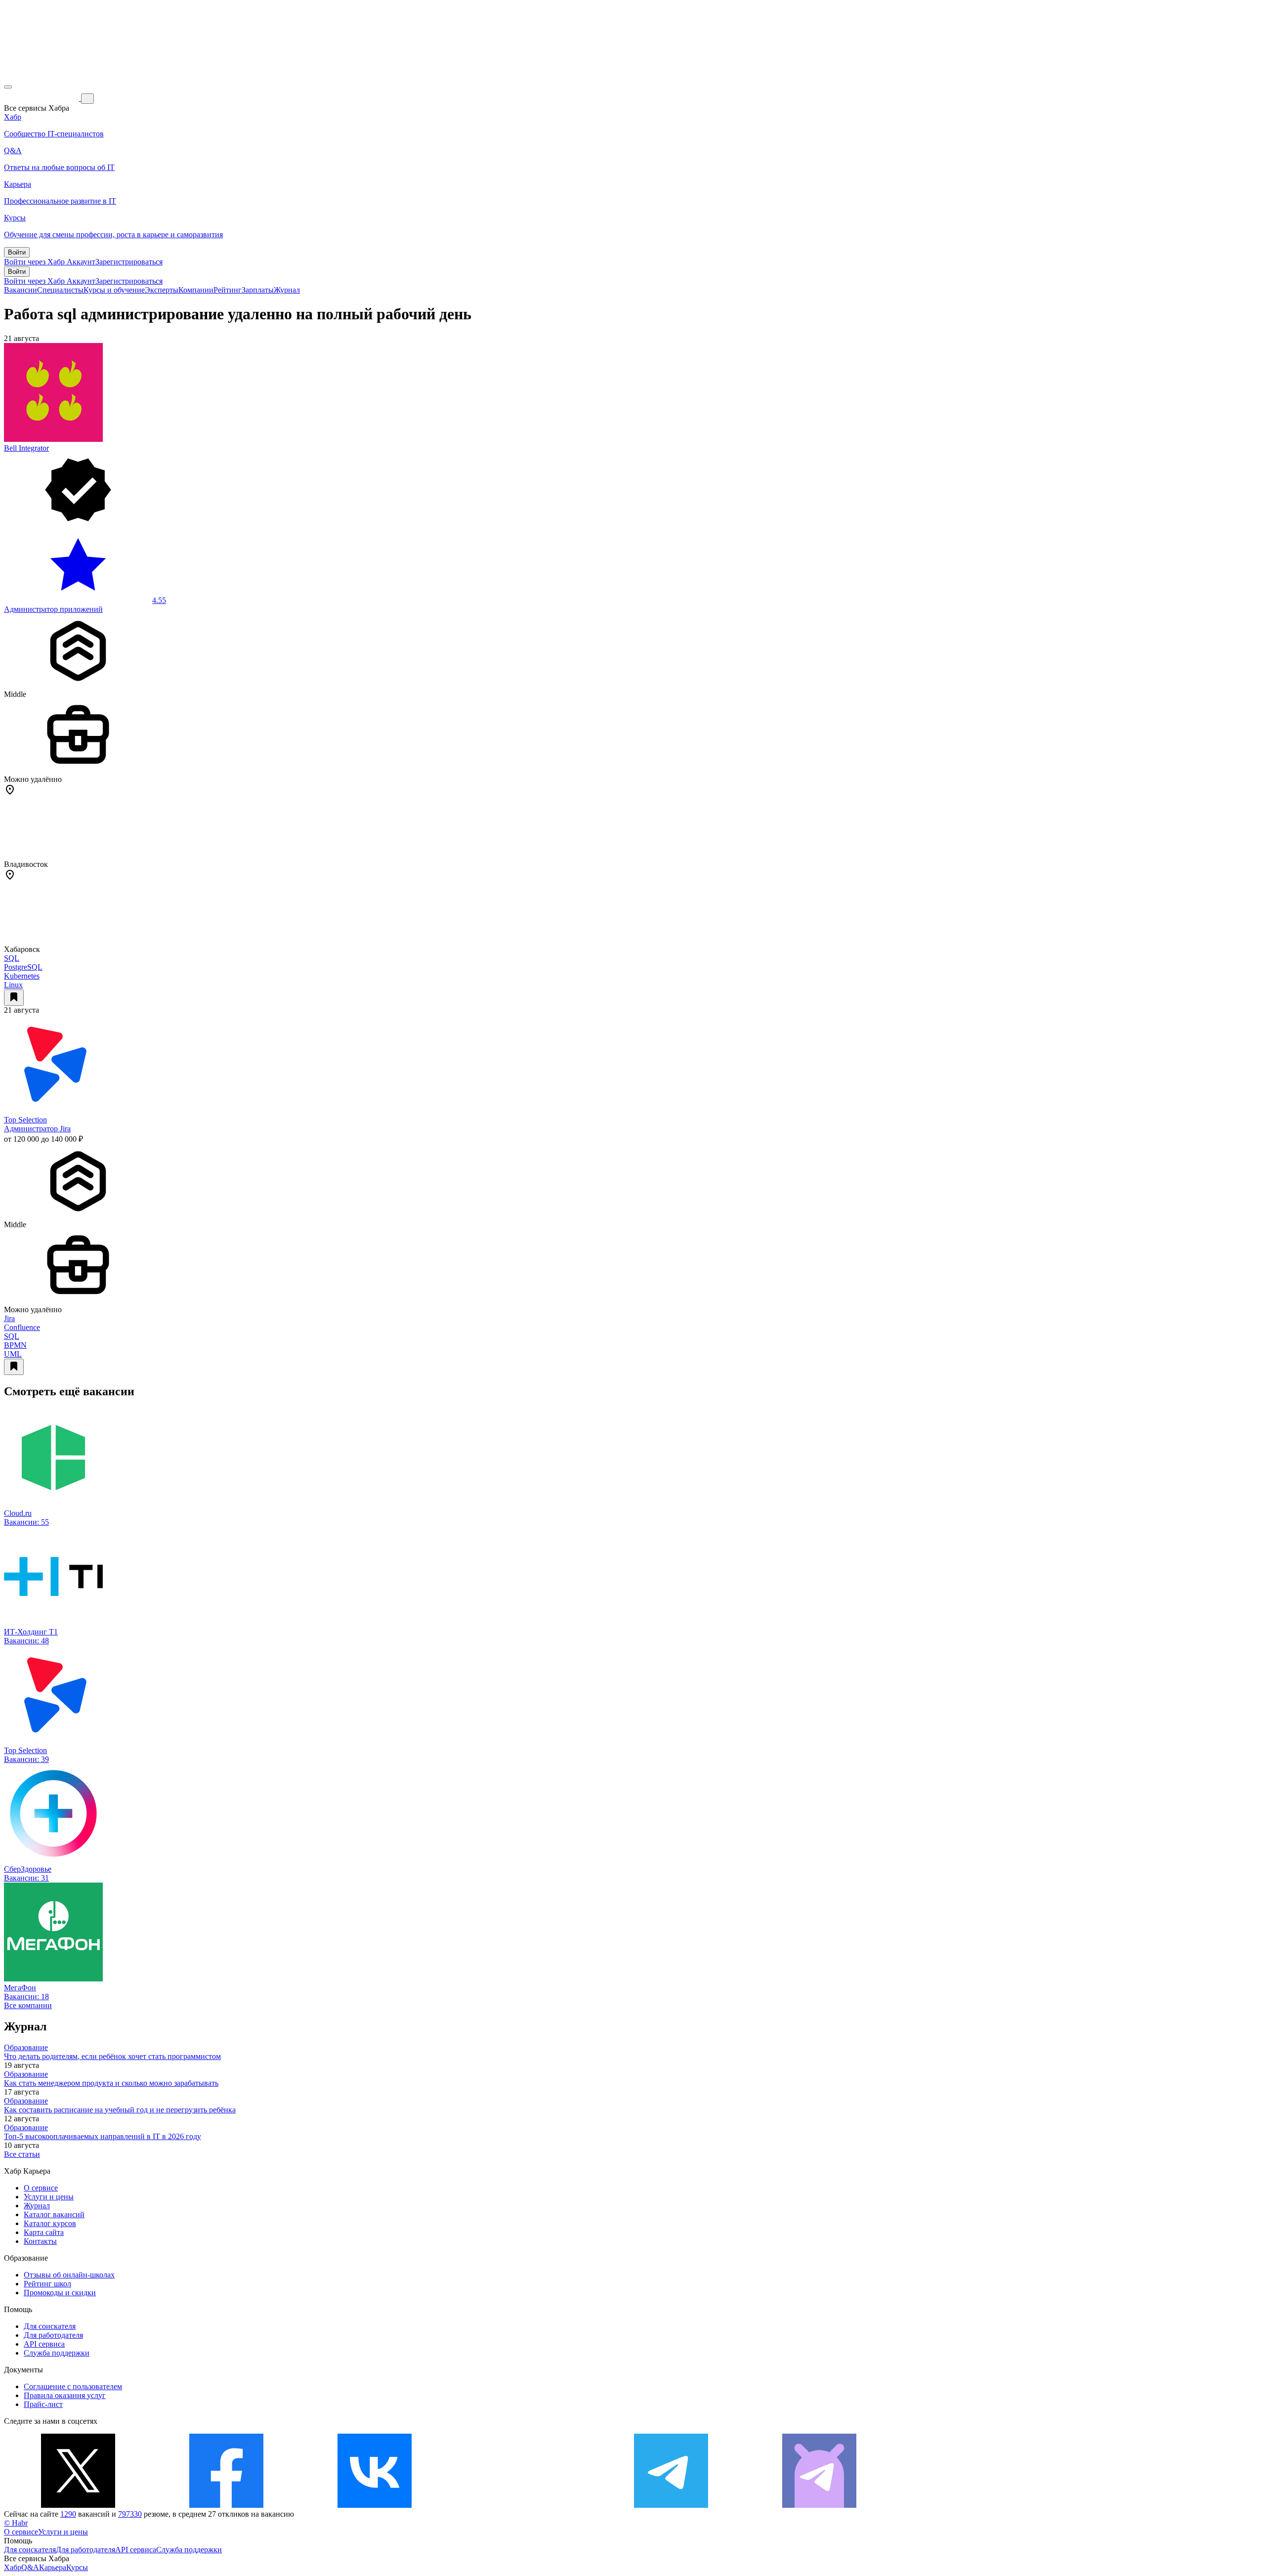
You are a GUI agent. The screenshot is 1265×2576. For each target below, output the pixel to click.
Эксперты (162, 290)
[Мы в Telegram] (671, 2505)
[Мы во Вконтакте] (375, 2505)
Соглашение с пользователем (73, 2386)
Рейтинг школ (47, 2284)
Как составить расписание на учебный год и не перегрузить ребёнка (120, 2110)
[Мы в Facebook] (226, 2505)
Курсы (77, 2567)
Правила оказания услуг (65, 2395)
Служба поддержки (57, 2353)
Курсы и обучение (114, 290)
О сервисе (41, 2188)
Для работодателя (53, 2335)
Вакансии (21, 290)
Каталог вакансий (54, 2214)
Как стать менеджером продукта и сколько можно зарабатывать (111, 2083)
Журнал (287, 290)
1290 (68, 2514)
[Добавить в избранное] (14, 998)
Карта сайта (44, 2232)
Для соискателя (50, 2326)
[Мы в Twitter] (78, 2505)
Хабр (13, 2567)
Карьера (53, 2567)
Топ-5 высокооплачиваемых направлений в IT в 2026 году (103, 2136)
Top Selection (25, 1120)
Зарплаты (258, 290)
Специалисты (60, 290)
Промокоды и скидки (60, 2293)
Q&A (30, 2567)
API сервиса (44, 2344)
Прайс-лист (43, 2404)
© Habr (16, 2523)
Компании (196, 290)
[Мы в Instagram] (523, 2505)
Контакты (40, 2241)
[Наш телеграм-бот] (819, 2505)
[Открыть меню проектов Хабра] (8, 87)
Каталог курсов (50, 2223)
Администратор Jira (37, 1129)
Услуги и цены (49, 2197)
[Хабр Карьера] (42, 98)
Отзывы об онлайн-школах (69, 2275)
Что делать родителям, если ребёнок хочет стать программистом (112, 2056)
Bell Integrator (26, 448)
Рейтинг (228, 290)
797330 (130, 2514)
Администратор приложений (53, 609)
